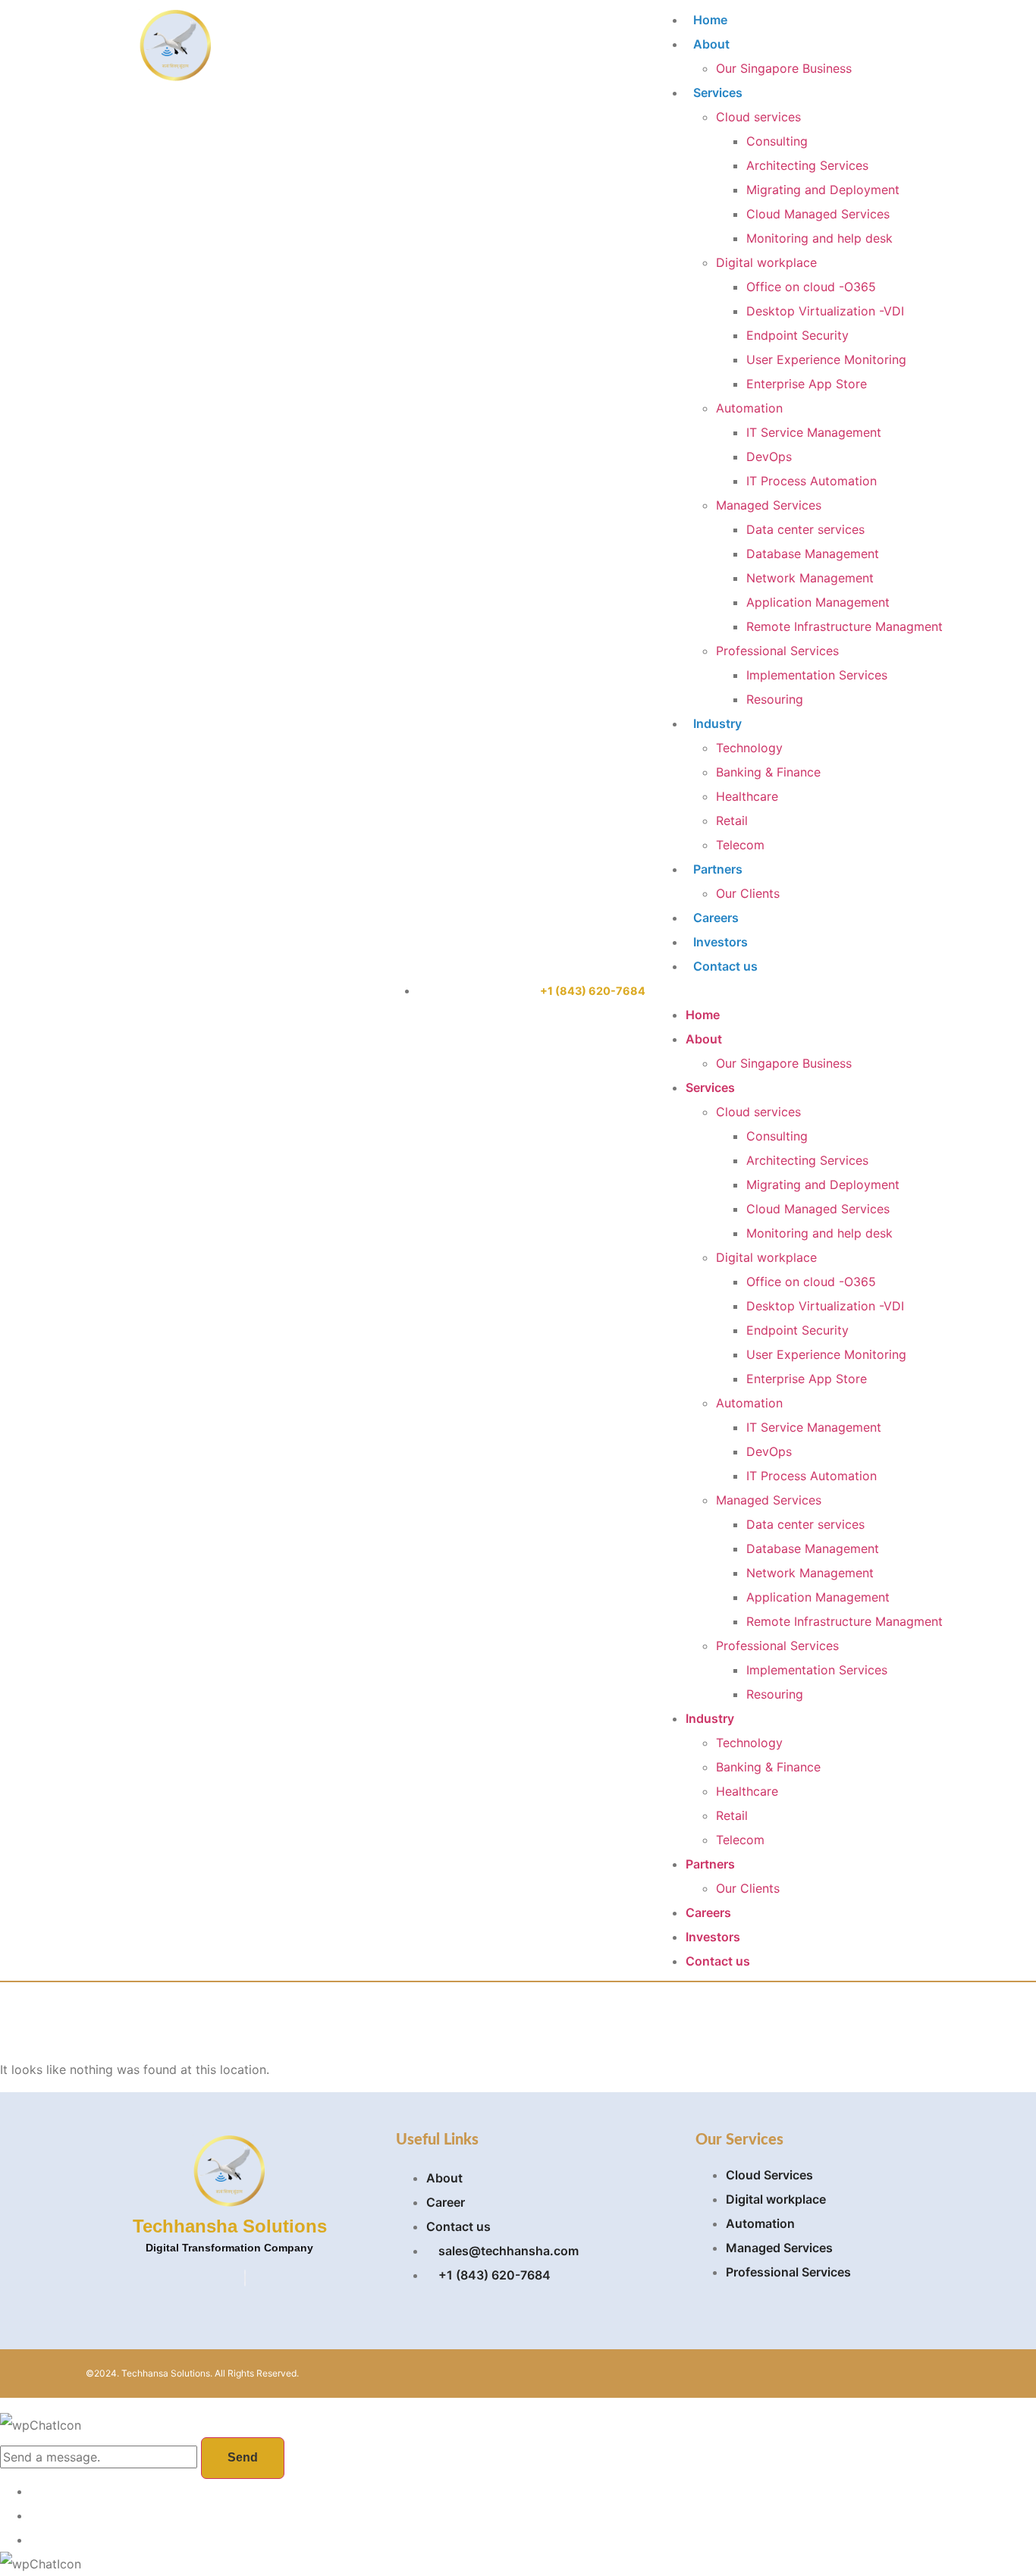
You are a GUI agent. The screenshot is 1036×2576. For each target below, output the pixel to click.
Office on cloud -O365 (811, 287)
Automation (749, 408)
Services (718, 93)
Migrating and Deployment (823, 190)
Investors (720, 942)
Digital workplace (766, 262)
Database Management (813, 554)
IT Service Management (814, 432)
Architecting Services (807, 165)
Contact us (725, 966)
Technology (749, 748)
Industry (717, 723)
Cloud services (758, 117)
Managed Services (769, 505)
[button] (799, 990)
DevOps (769, 457)
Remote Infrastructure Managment (844, 626)
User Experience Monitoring (826, 359)
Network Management (810, 578)
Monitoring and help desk (819, 238)
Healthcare (747, 796)
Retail (732, 820)
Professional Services (777, 651)
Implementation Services (817, 675)
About (711, 44)
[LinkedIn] (245, 2278)
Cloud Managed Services (818, 214)
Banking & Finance (768, 772)
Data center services (805, 529)
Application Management (818, 602)
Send (243, 2457)
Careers (716, 918)
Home (710, 20)
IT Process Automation (812, 481)
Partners (718, 869)
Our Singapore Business (784, 68)
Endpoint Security (797, 335)
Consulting (777, 141)
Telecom (740, 845)
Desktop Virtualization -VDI (825, 311)
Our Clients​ (748, 893)
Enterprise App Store (807, 384)
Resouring (775, 699)
